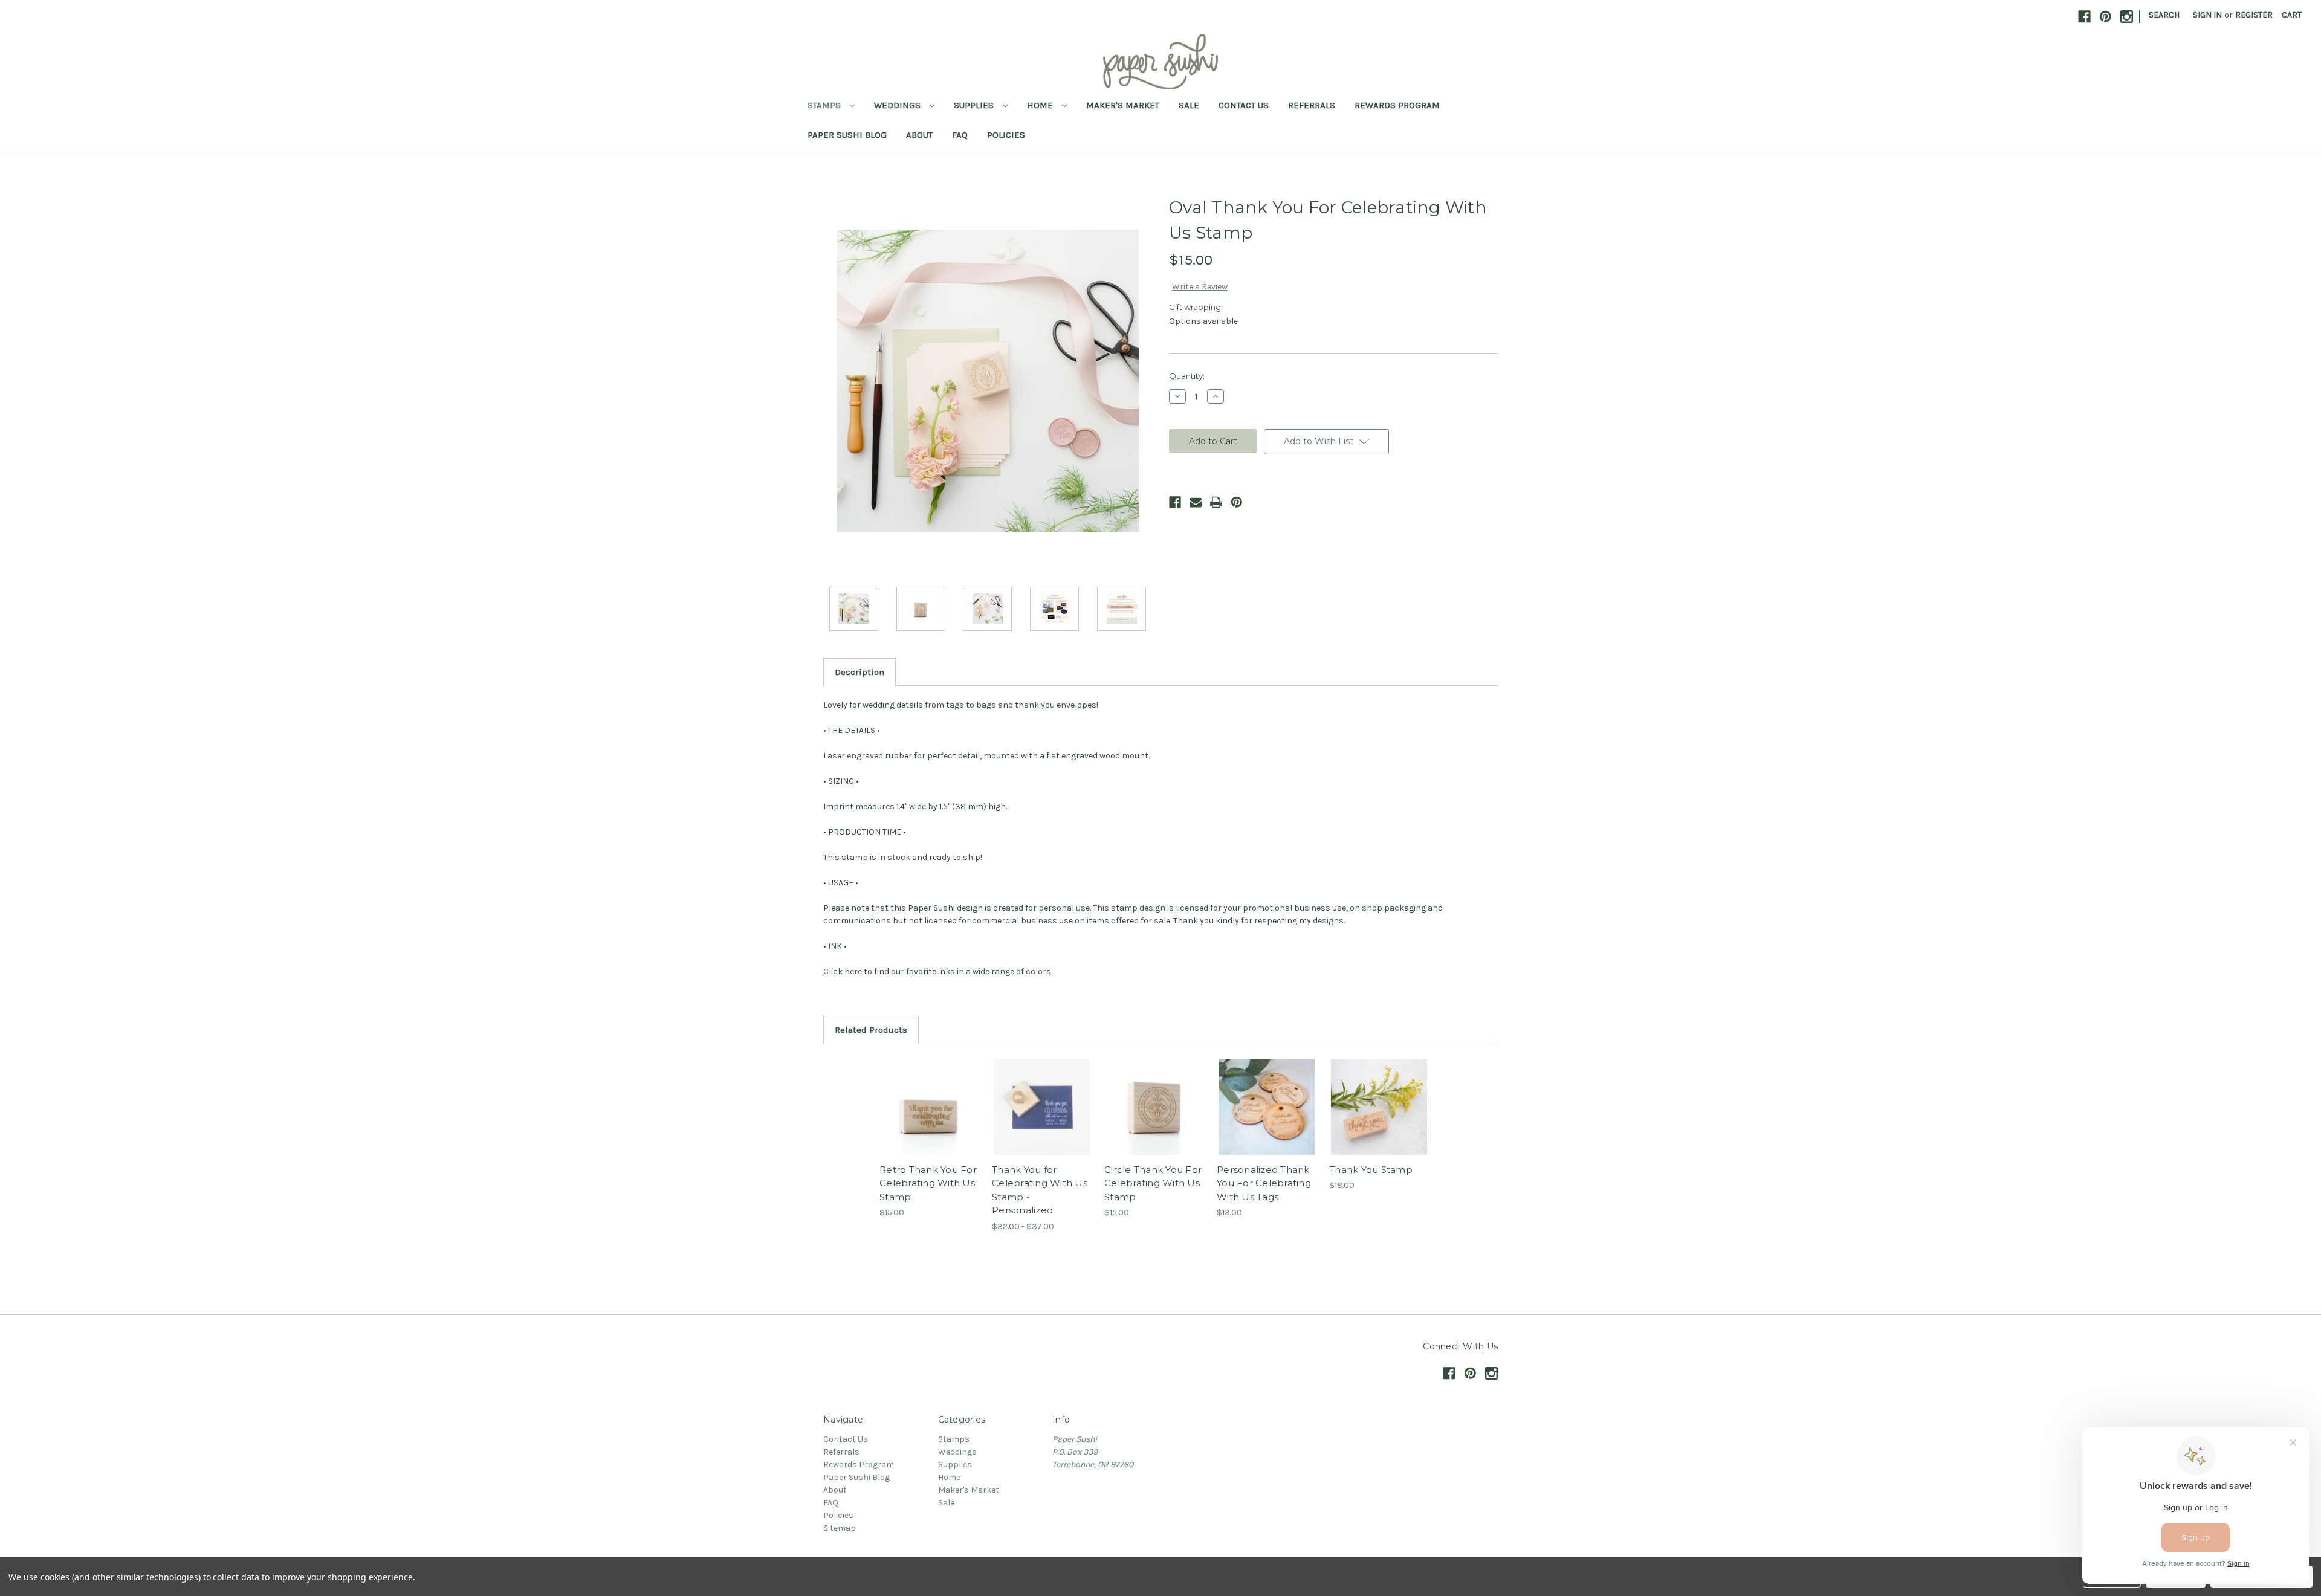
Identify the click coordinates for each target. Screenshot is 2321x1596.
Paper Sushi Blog (847, 135)
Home (1041, 105)
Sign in (2207, 15)
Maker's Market (1123, 105)
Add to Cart (929, 1117)
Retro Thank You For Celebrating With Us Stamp (928, 1183)
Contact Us (1244, 105)
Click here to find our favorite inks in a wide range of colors (937, 971)
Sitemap (840, 1528)
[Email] (1196, 502)
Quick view (928, 1096)
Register (2254, 15)
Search (2164, 15)
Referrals (1312, 105)
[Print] (1216, 502)
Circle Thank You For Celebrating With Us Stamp (1153, 1183)
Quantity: (1187, 376)
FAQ (960, 135)
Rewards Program (1397, 105)
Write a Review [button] (1200, 287)
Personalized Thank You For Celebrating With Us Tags (1264, 1183)
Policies (1006, 135)
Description (859, 672)
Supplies (975, 105)
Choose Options (1042, 1117)
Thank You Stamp (1371, 1170)
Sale (1189, 105)
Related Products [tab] (871, 1030)
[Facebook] (1175, 502)
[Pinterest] (1237, 502)
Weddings (898, 105)
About (919, 135)
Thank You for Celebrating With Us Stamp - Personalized (1040, 1190)
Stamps (825, 105)
